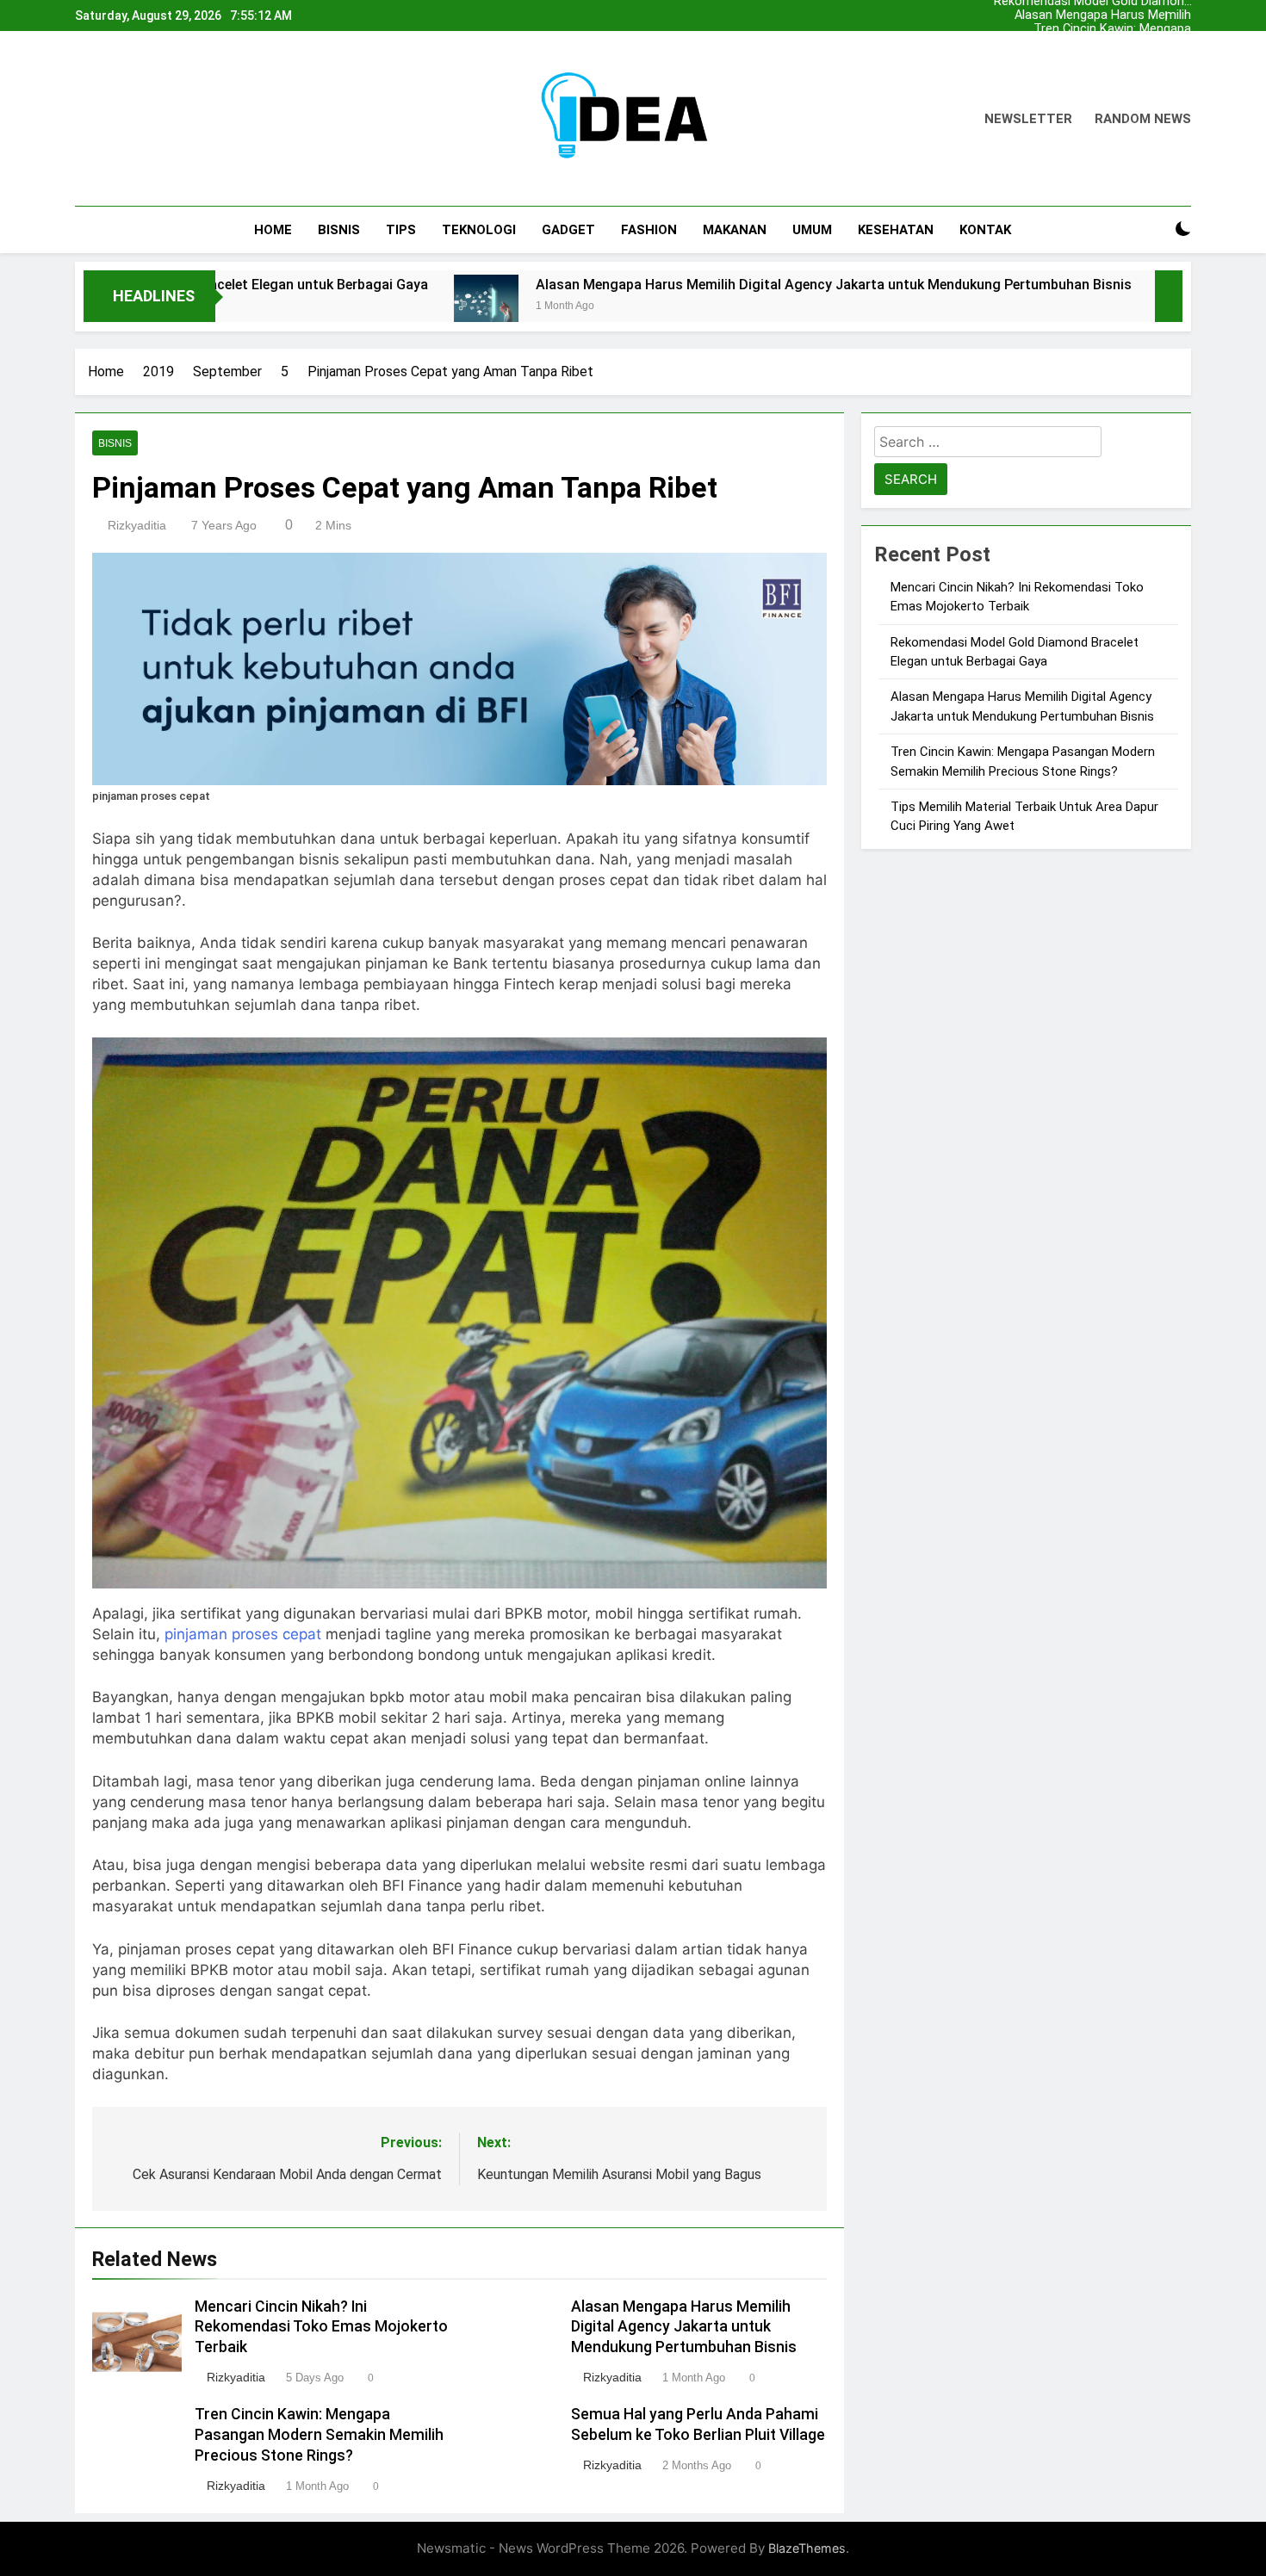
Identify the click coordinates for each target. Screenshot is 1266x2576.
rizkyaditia (137, 525)
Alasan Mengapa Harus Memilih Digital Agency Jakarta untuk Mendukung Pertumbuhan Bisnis (1100, 15)
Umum (812, 230)
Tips (401, 230)
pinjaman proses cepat (243, 1634)
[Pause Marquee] (1169, 296)
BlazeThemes (807, 2548)
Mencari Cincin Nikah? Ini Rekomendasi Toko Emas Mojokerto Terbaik (1119, 43)
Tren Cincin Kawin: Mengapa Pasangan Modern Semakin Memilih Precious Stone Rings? (1102, 29)
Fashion (649, 230)
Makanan (735, 230)
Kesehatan (896, 230)
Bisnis (339, 230)
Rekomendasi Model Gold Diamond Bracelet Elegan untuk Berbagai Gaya (1092, 57)
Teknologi (479, 230)
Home (273, 230)
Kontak (985, 230)
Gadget (568, 230)
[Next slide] (1182, 11)
